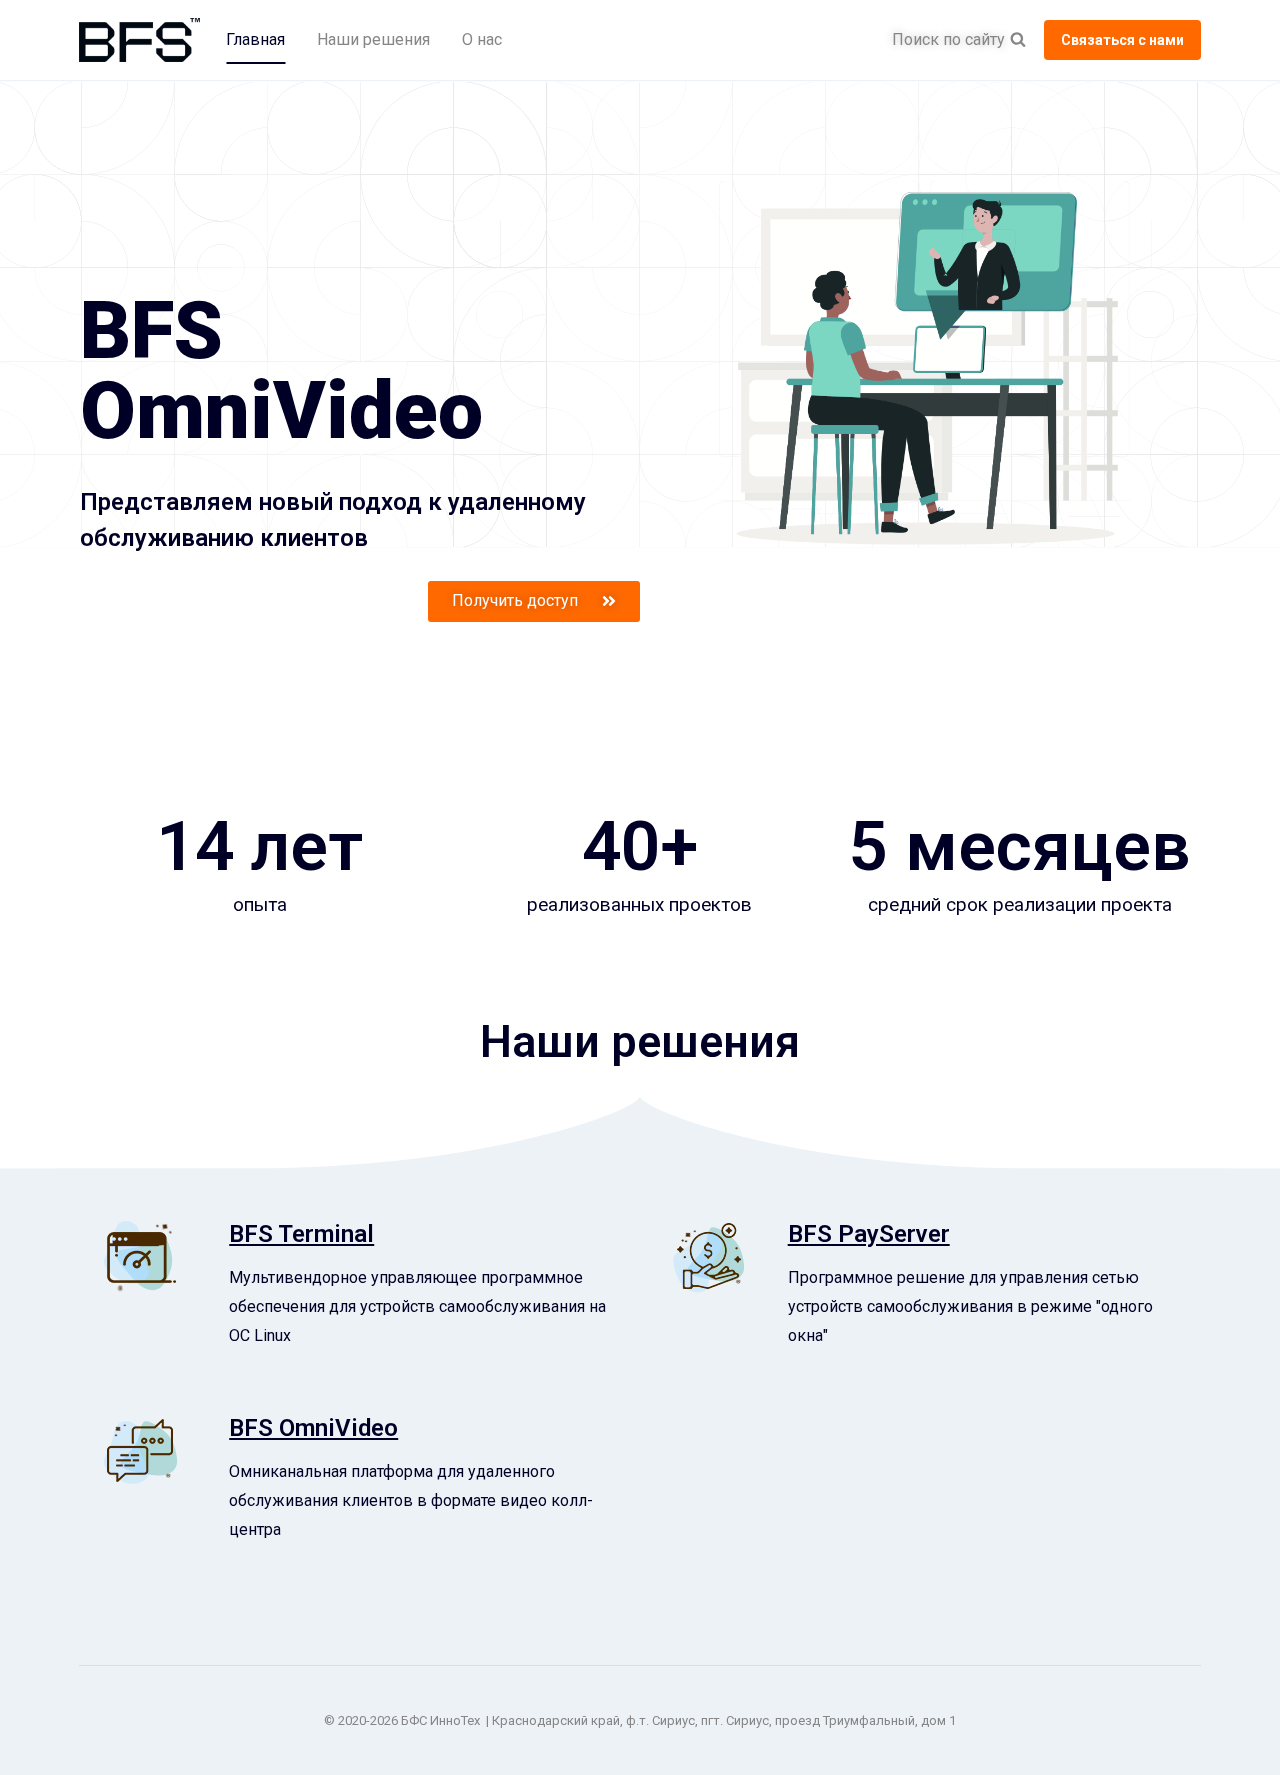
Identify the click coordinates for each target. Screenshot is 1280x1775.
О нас (482, 39)
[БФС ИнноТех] (139, 40)
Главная (255, 39)
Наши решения (373, 39)
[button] (534, 601)
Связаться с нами (1122, 40)
